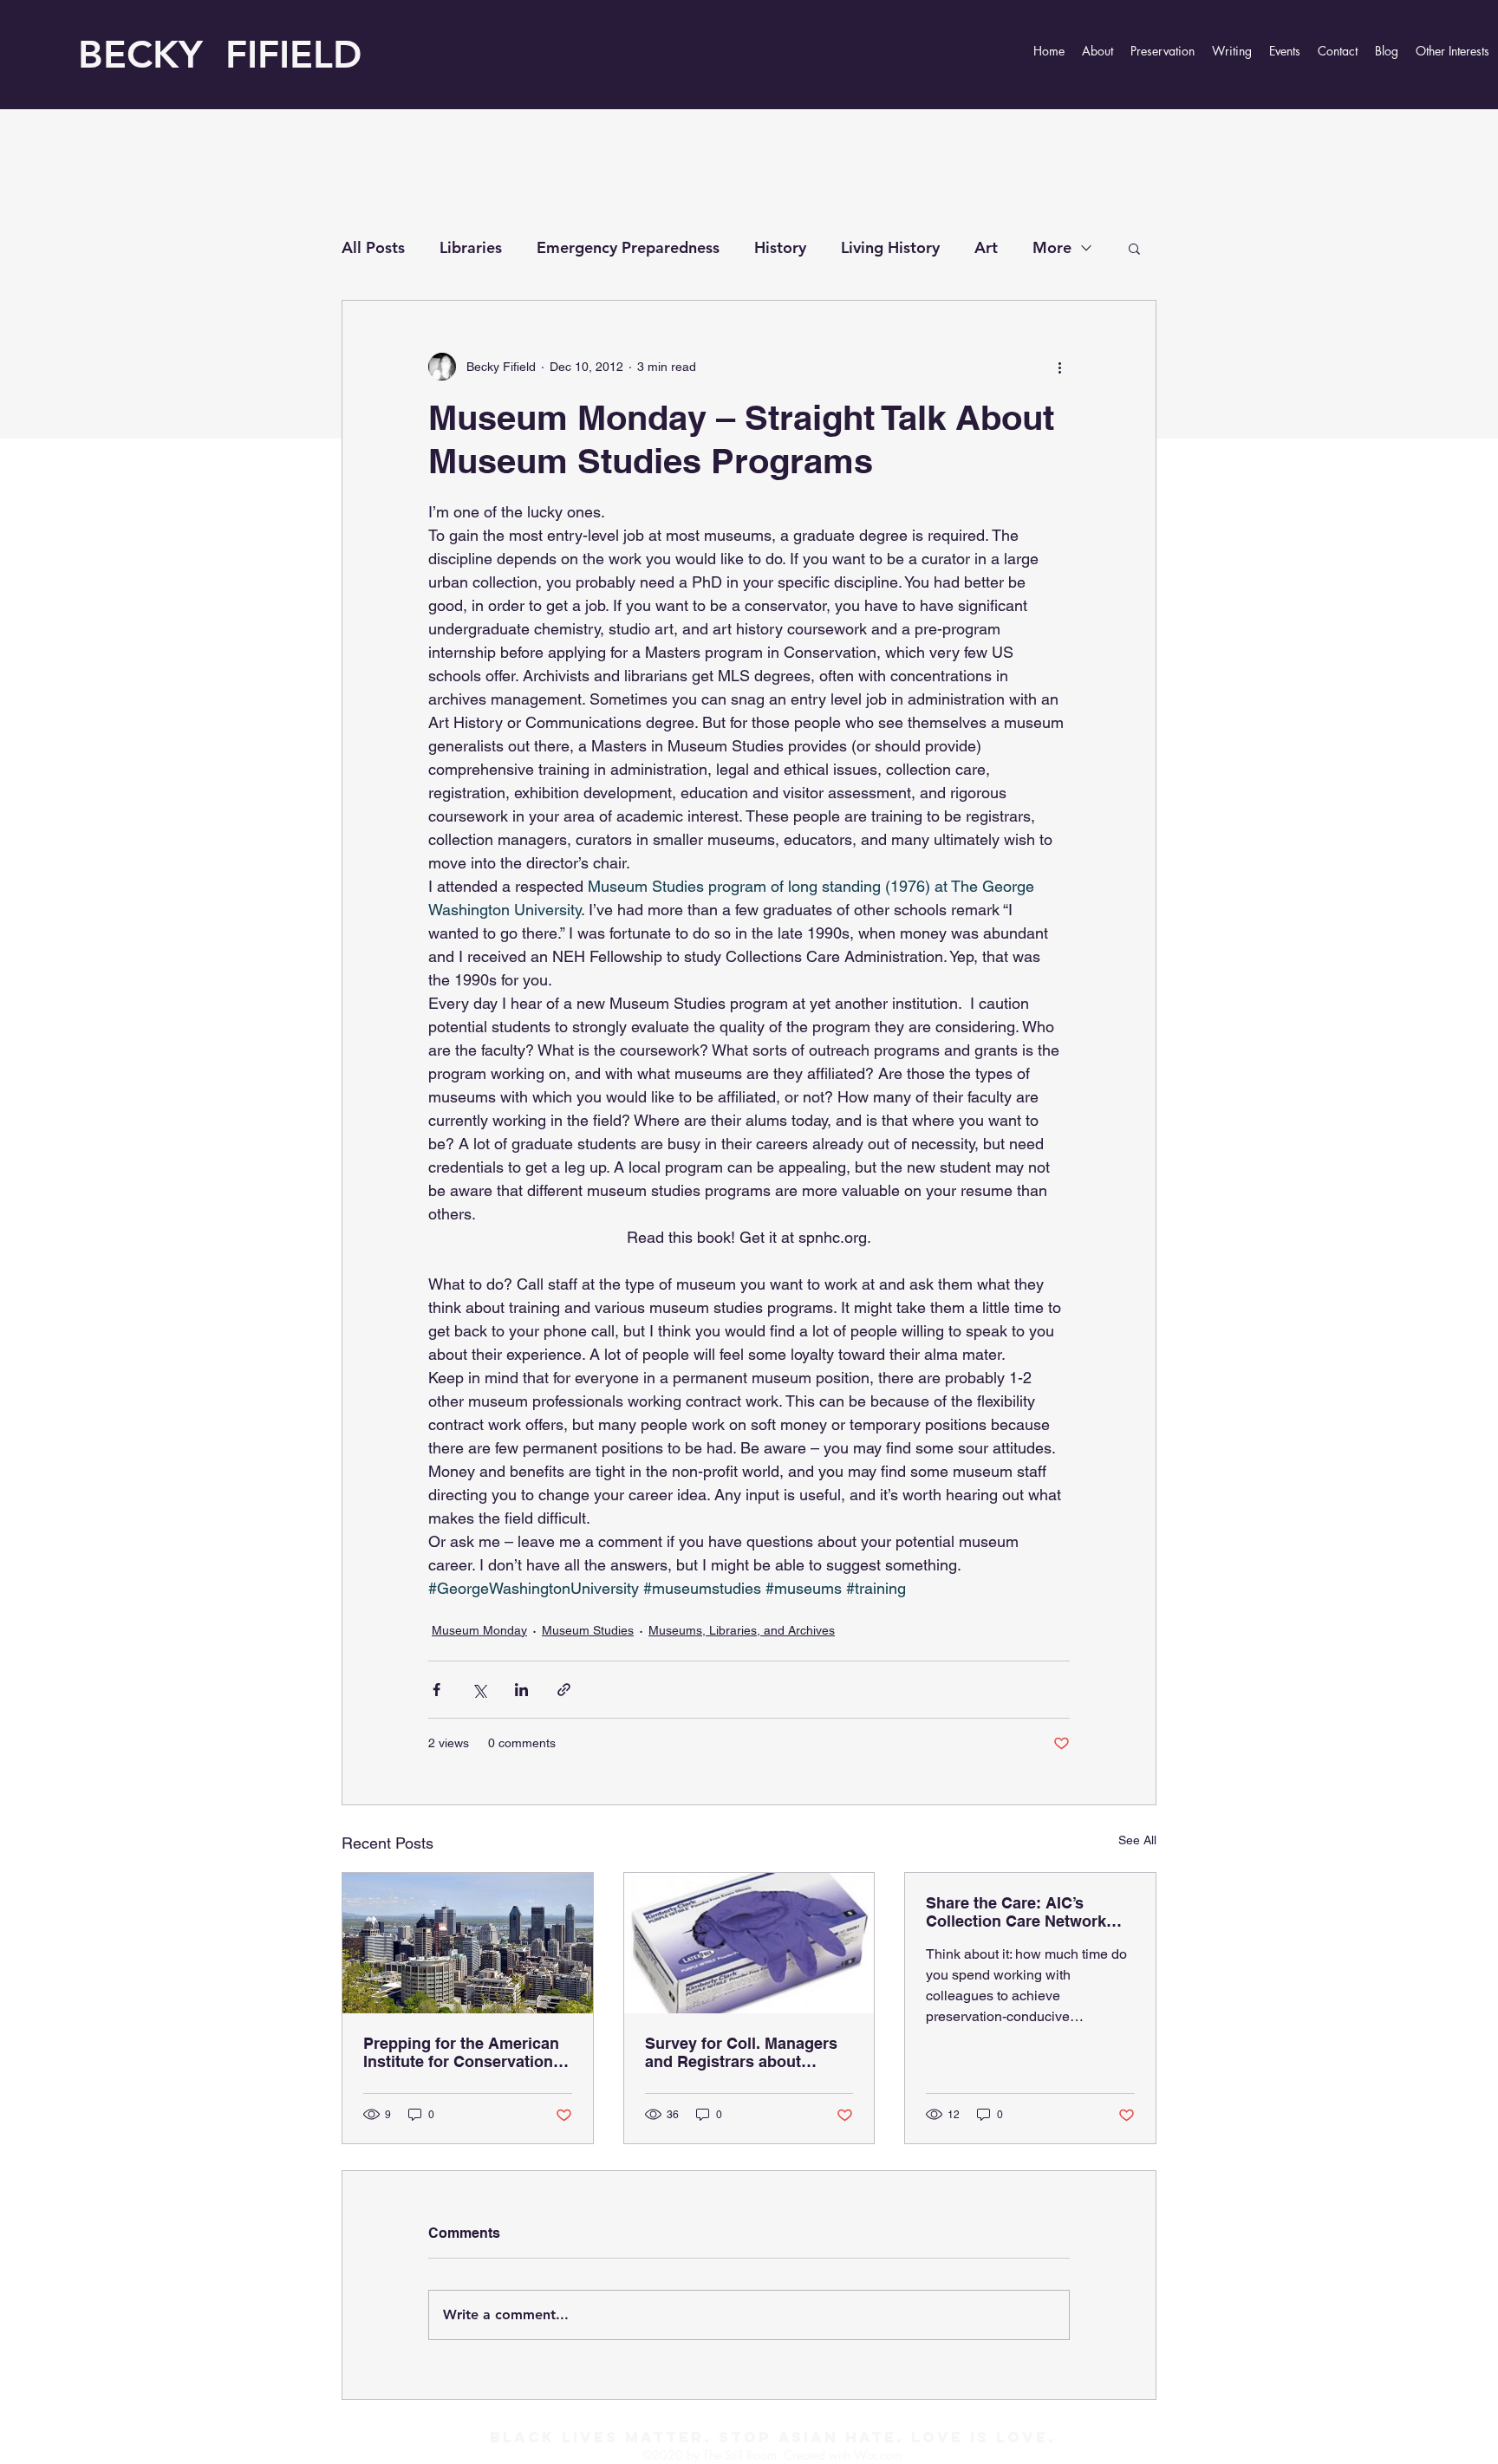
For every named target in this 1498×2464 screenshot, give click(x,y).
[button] (1134, 248)
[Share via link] (564, 1690)
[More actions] (1059, 367)
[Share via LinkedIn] (521, 1690)
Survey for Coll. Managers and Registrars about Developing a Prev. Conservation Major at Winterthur (741, 2052)
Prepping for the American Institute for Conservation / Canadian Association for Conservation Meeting (462, 2052)
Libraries (471, 247)
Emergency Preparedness (628, 247)
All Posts (373, 247)
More (1052, 247)
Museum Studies (588, 1630)
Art (986, 247)
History (780, 247)
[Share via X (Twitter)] (479, 1690)
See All (1137, 1840)
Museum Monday (479, 1630)
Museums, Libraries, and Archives (742, 1630)
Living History (890, 247)
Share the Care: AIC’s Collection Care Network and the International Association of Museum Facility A (1016, 1912)
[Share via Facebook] (436, 1690)
